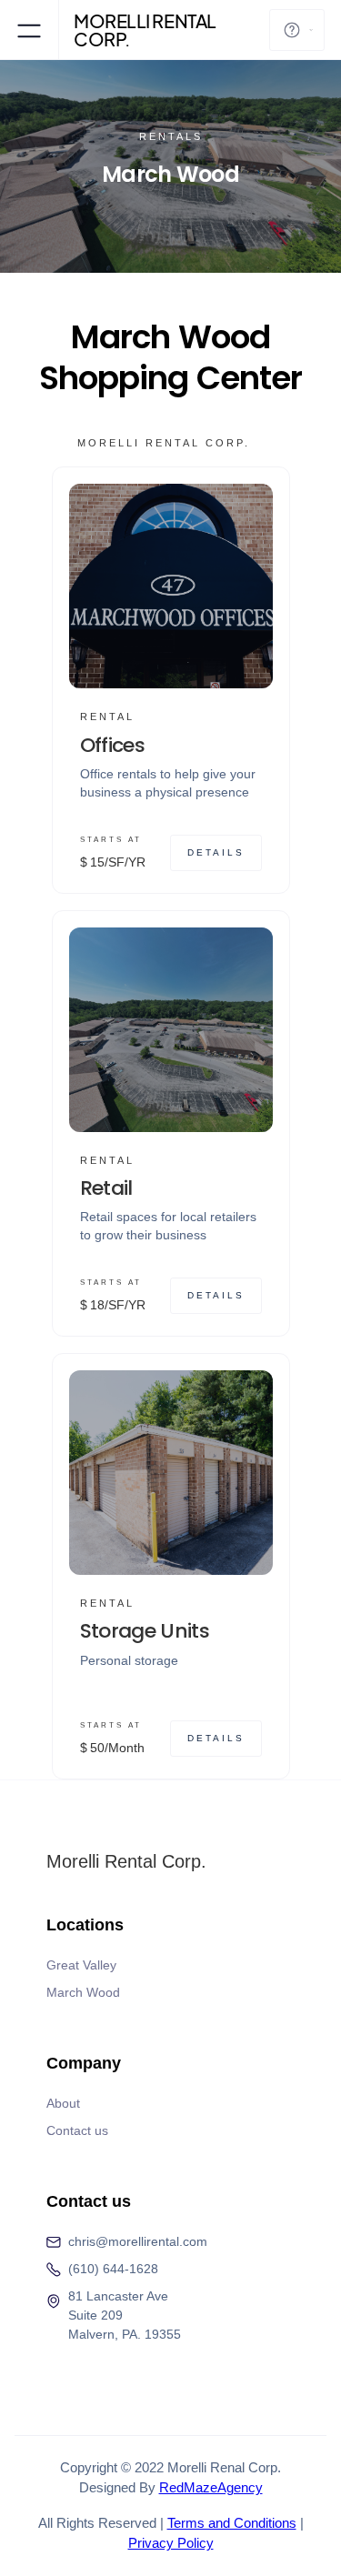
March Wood (83, 1992)
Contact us (77, 2130)
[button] (29, 30)
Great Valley (81, 1965)
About (63, 2103)
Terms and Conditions (232, 2523)
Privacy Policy (171, 2543)
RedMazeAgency (211, 2487)
